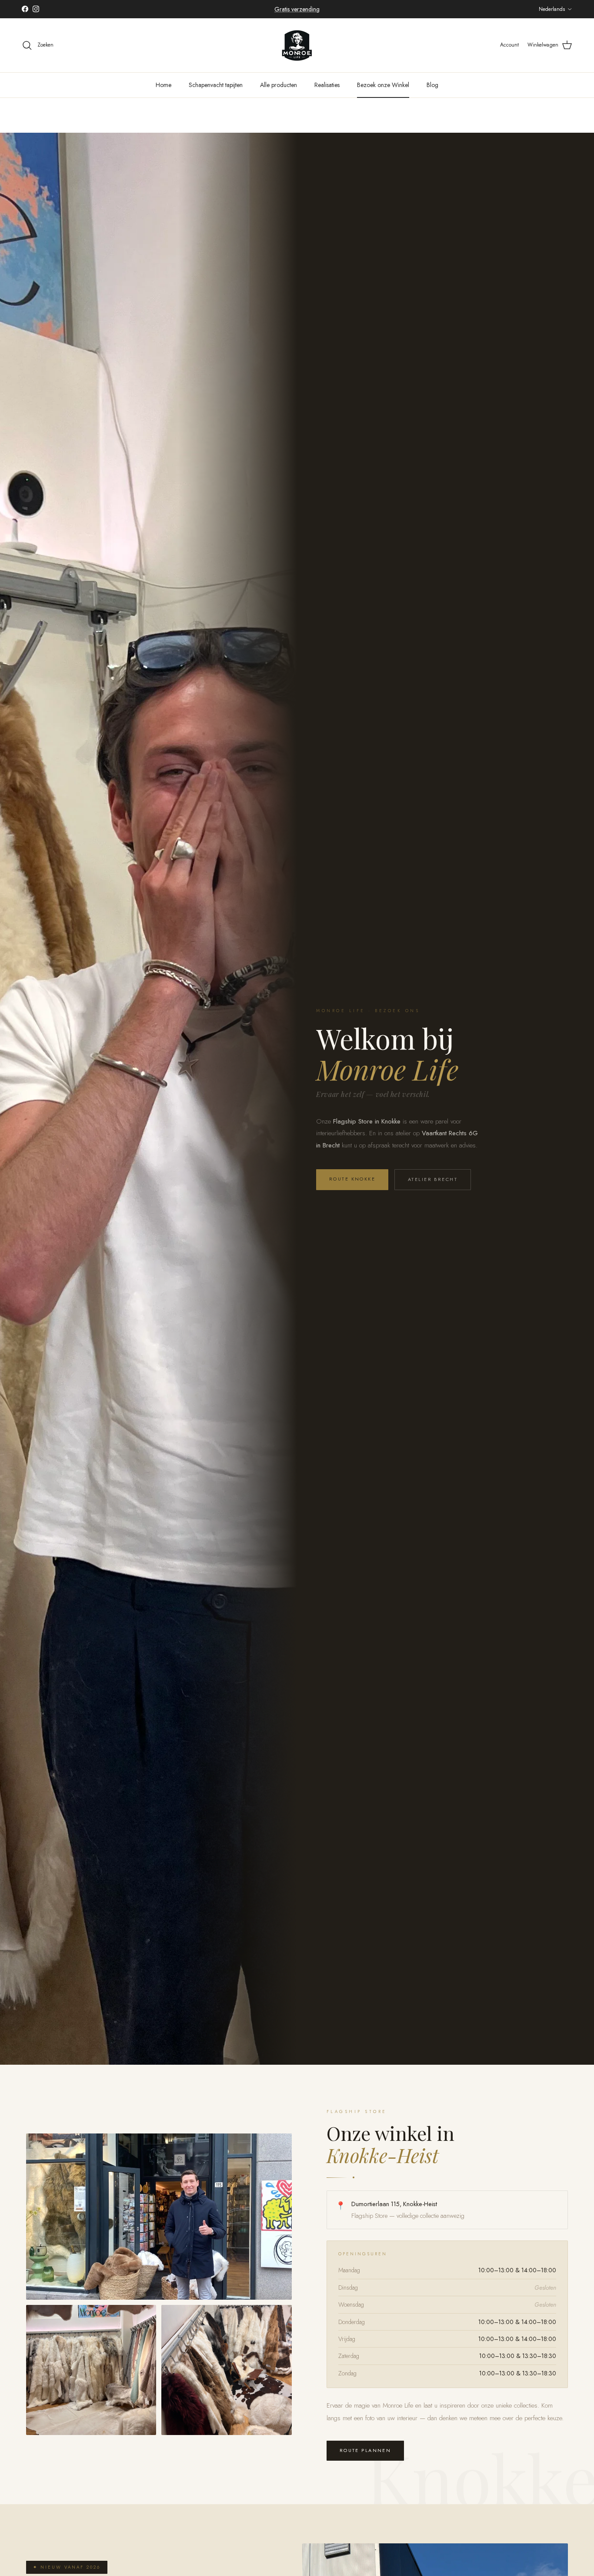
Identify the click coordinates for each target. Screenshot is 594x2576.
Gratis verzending (297, 9)
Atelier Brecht (433, 1179)
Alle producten (279, 85)
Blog (432, 85)
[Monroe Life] (297, 45)
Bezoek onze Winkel (383, 85)
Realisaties (327, 85)
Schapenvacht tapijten (216, 85)
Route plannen (365, 2450)
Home (164, 85)
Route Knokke (352, 1179)
